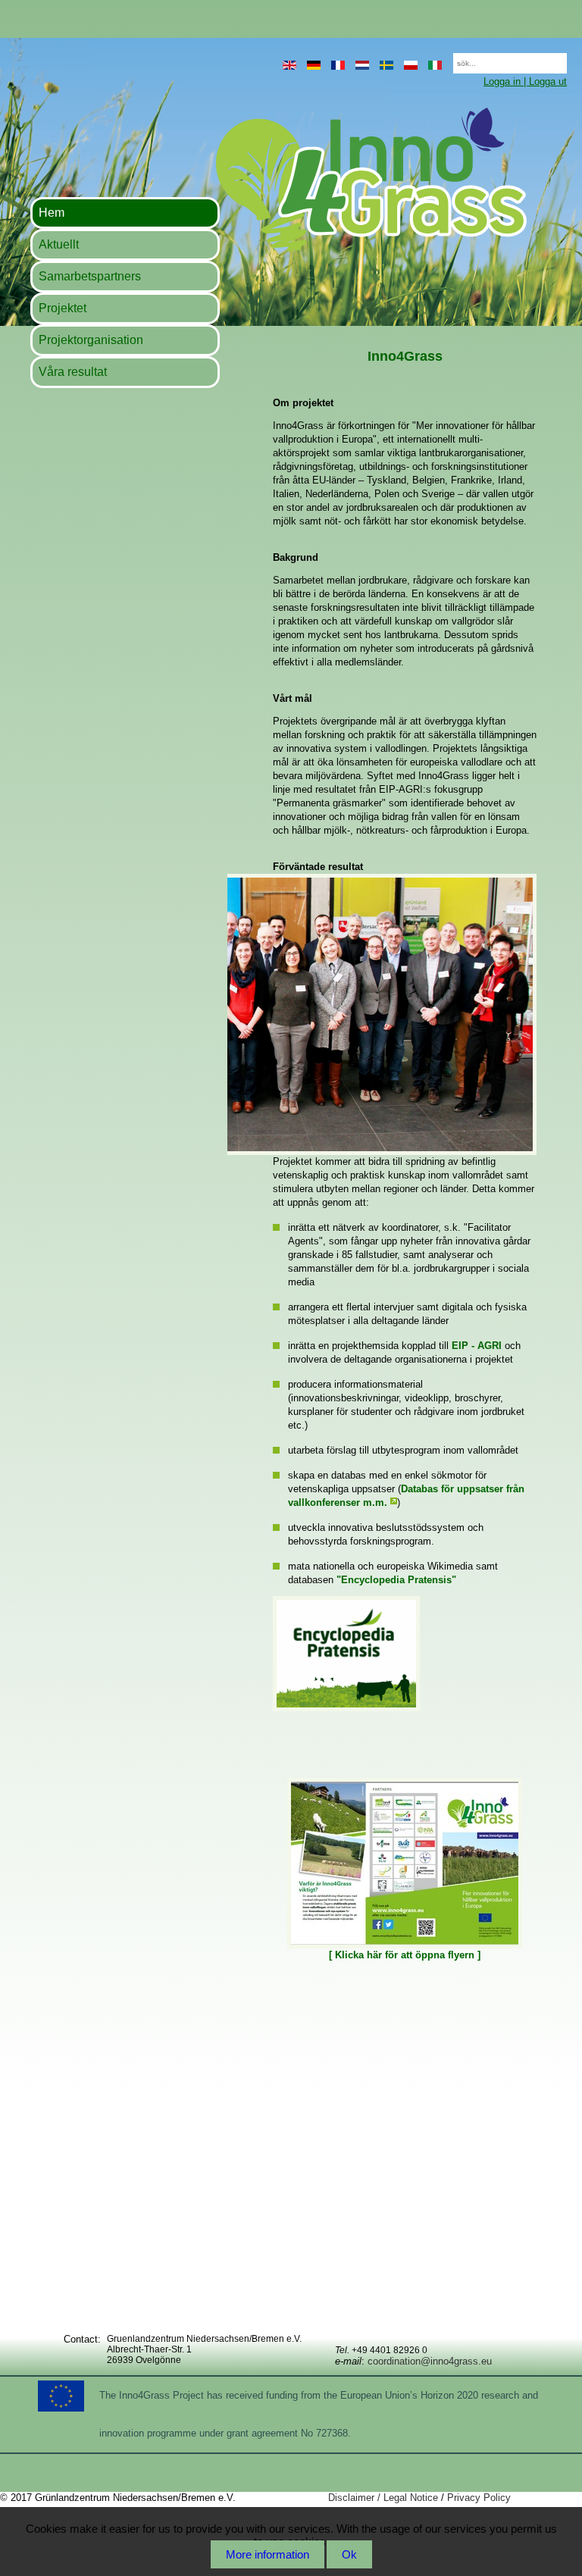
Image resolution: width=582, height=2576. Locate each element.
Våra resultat (73, 372)
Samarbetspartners (90, 276)
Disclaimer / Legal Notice (383, 2498)
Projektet (63, 308)
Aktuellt (59, 244)
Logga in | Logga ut (525, 81)
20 (446, 59)
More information (268, 2554)
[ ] (405, 1955)
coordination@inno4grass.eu (430, 2361)
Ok (349, 2554)
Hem (52, 213)
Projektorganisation (91, 340)
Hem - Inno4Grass (278, 179)
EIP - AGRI (477, 1346)
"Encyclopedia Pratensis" (396, 1580)
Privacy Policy (479, 2498)
